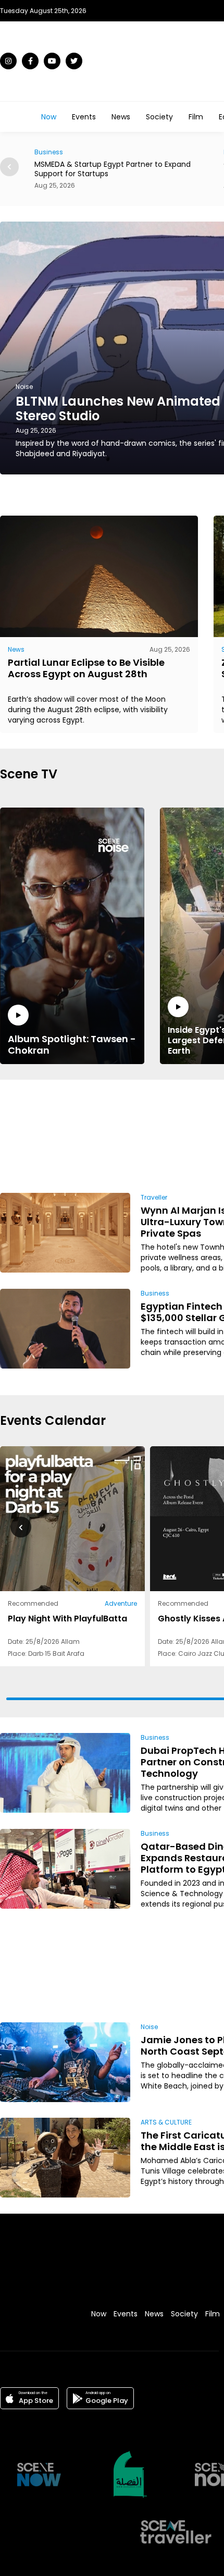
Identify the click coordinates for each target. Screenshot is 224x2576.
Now (49, 117)
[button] (9, 167)
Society (159, 117)
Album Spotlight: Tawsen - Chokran (72, 1044)
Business (155, 1293)
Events (84, 117)
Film (196, 117)
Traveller (154, 1197)
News (121, 117)
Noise (149, 2027)
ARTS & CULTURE (166, 2122)
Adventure (121, 1603)
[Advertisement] (173, 1134)
